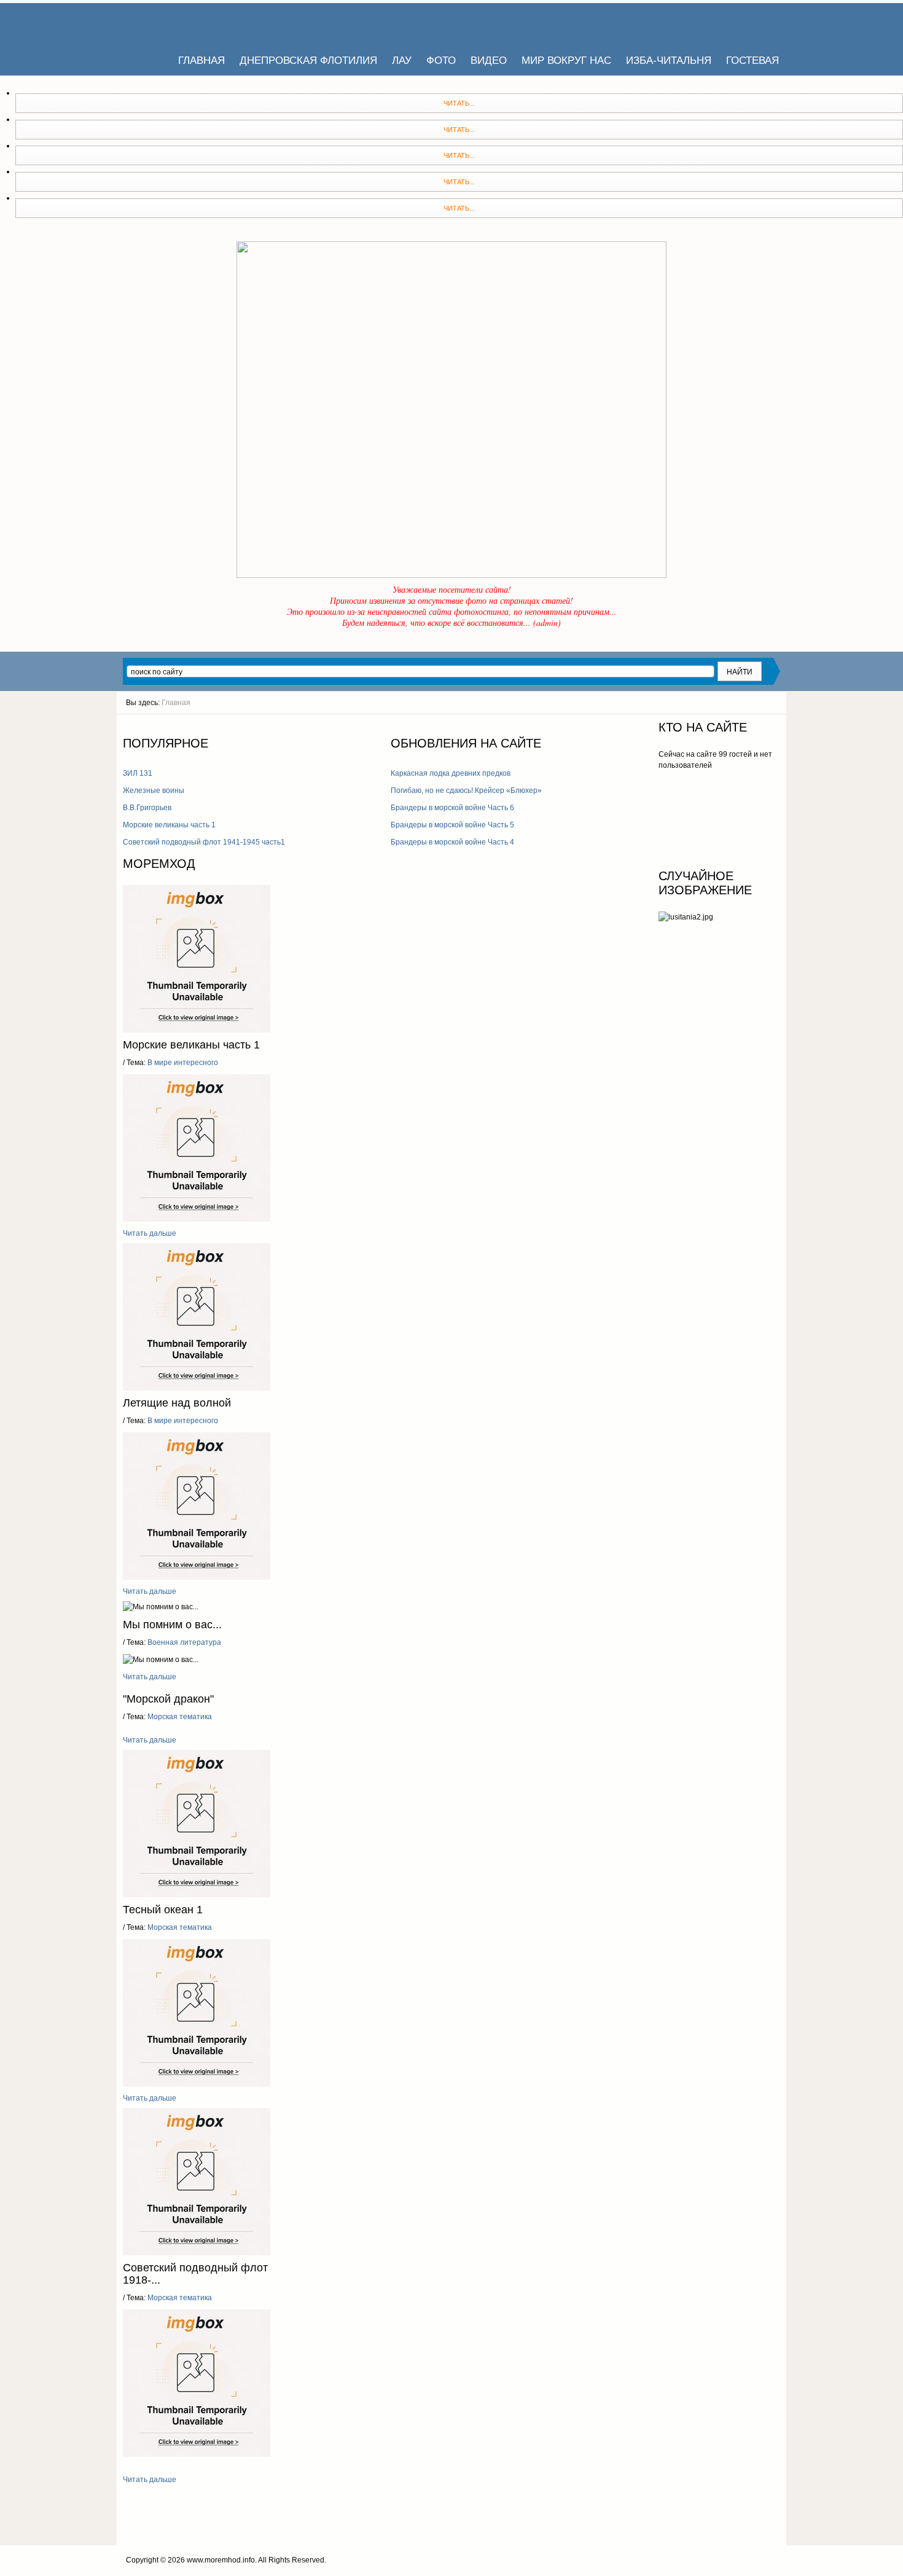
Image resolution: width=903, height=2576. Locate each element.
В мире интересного (182, 1063)
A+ (620, 725)
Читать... (459, 103)
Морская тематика (179, 1717)
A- (642, 725)
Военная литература (183, 1642)
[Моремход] (170, 25)
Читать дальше (150, 1233)
